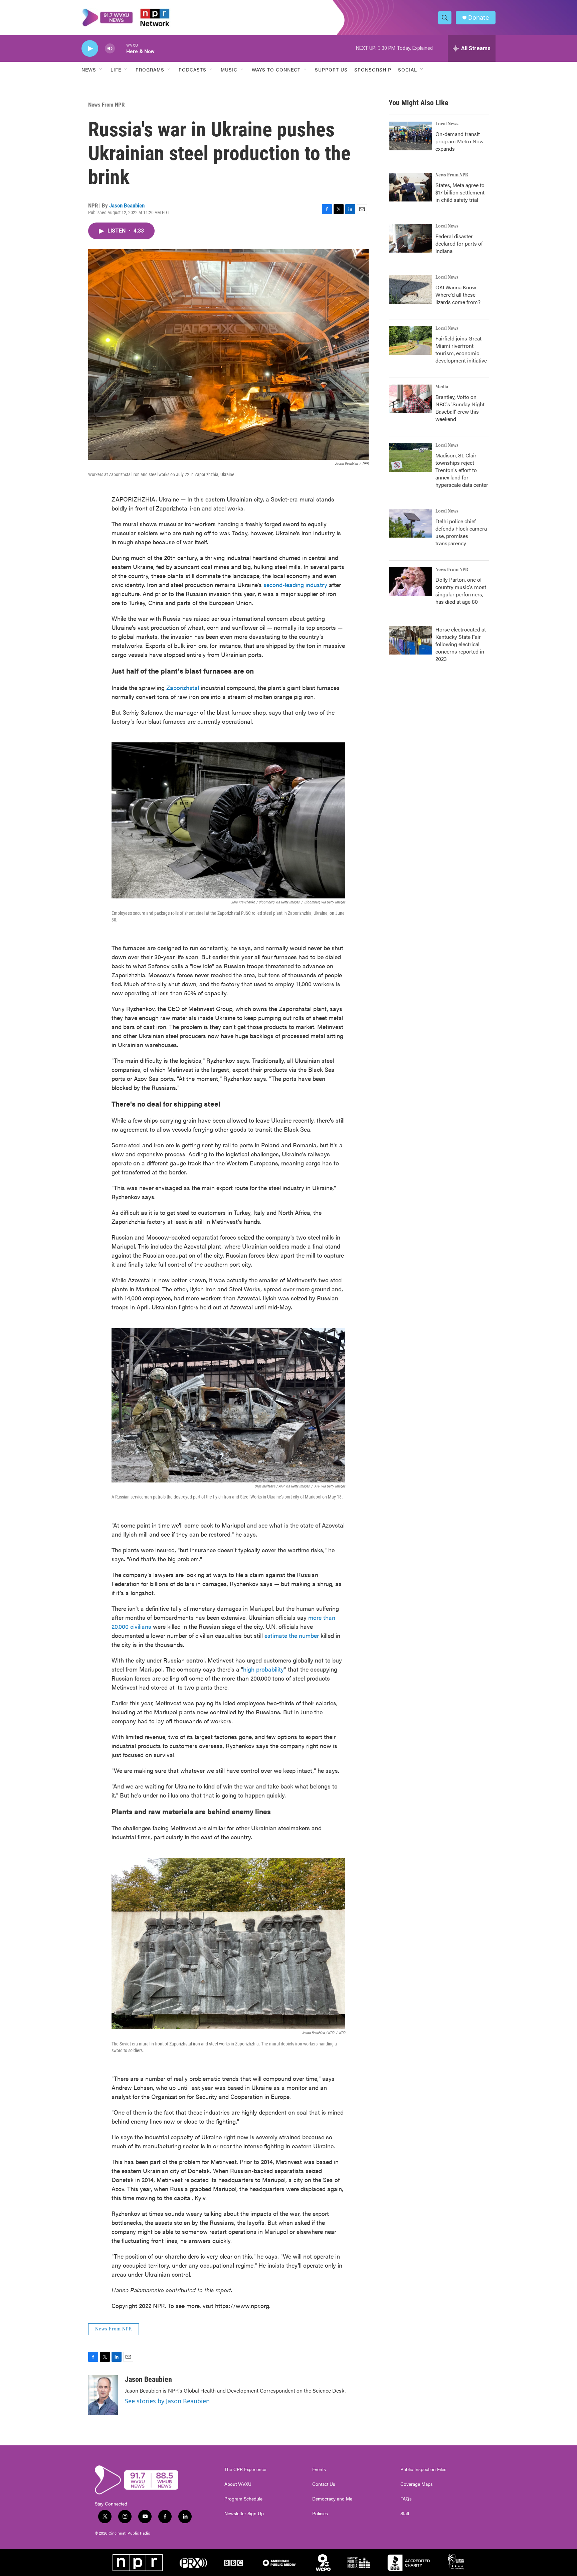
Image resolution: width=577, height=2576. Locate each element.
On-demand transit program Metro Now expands (459, 141)
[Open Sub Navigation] (101, 69)
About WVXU (238, 2484)
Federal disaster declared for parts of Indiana (459, 243)
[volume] (110, 49)
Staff (405, 2514)
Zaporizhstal (183, 687)
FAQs (406, 2499)
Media (442, 387)
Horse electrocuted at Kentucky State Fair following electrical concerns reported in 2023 (461, 644)
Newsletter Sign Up (244, 2514)
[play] (90, 49)
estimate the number (292, 1635)
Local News (447, 124)
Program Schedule (243, 2499)
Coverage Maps (417, 2484)
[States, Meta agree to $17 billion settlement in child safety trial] (410, 187)
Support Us (331, 69)
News (89, 69)
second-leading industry (295, 585)
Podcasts (193, 69)
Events (319, 2469)
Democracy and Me (332, 2499)
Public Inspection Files (423, 2469)
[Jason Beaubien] (103, 2395)
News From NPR (106, 105)
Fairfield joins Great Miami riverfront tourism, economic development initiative (461, 349)
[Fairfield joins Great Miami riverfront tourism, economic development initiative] (410, 340)
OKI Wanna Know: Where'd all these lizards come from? (458, 295)
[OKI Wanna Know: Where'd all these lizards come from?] (410, 289)
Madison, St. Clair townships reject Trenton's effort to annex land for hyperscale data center (462, 470)
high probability (264, 1669)
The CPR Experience (245, 2469)
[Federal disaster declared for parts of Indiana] (410, 238)
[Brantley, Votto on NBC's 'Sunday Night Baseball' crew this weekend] (410, 399)
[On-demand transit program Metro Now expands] (410, 136)
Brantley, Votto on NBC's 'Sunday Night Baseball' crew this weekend (460, 408)
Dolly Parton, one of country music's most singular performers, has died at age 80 (461, 591)
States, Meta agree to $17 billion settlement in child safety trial (460, 192)
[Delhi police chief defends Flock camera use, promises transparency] (410, 523)
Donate (478, 18)
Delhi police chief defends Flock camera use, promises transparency (461, 532)
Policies (320, 2514)
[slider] (121, 48)
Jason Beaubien (127, 205)
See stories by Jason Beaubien (167, 2401)
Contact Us (324, 2484)
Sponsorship (373, 69)
